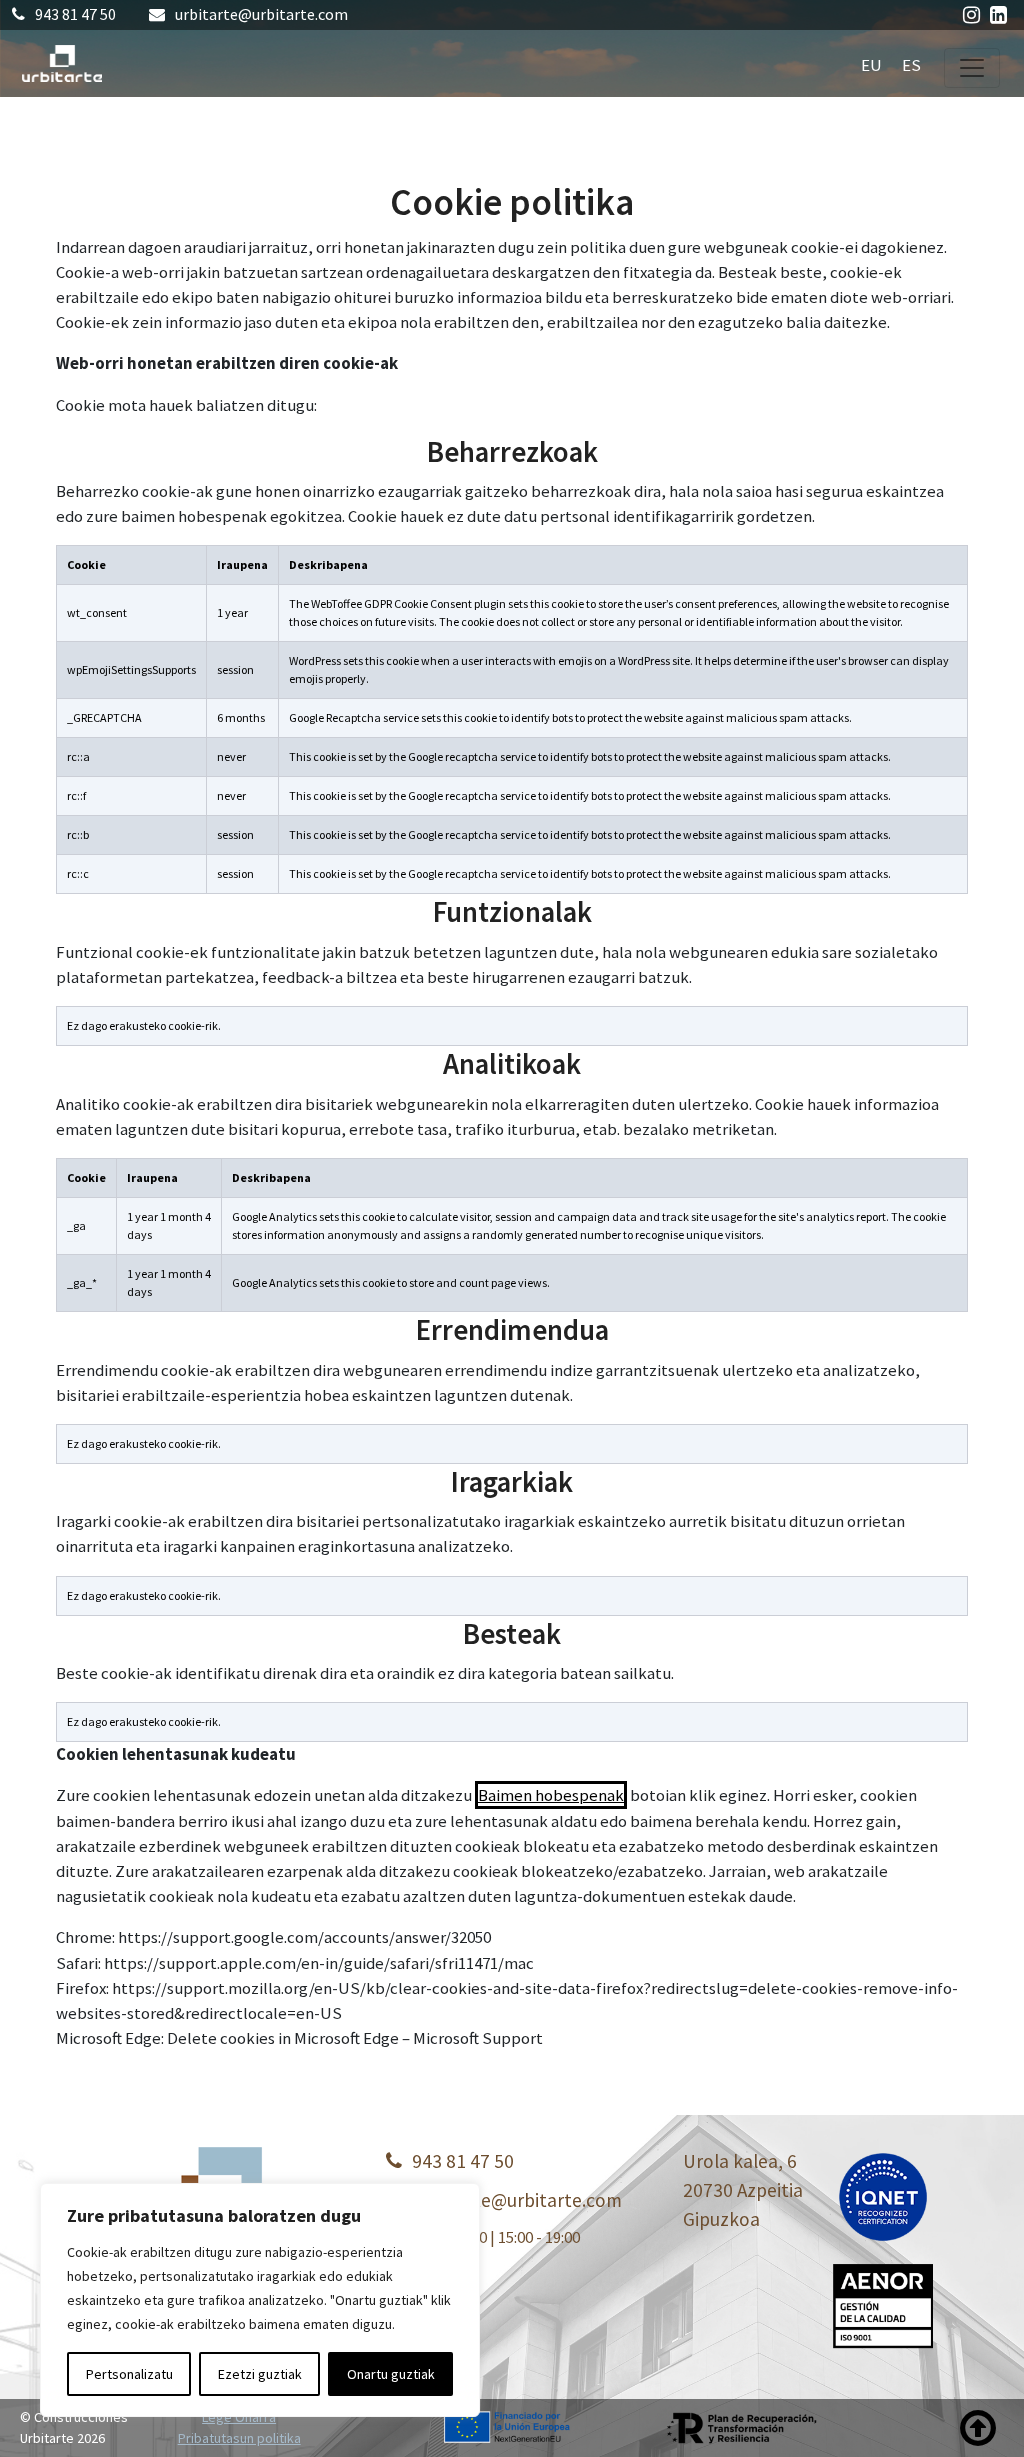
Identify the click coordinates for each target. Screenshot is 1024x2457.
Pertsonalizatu (129, 2374)
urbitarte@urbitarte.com (261, 14)
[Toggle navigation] (972, 68)
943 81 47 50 (75, 14)
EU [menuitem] (871, 64)
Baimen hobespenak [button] (551, 1795)
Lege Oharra (239, 2417)
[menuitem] (871, 64)
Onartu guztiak (391, 2374)
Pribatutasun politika (239, 2438)
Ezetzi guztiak (260, 2374)
